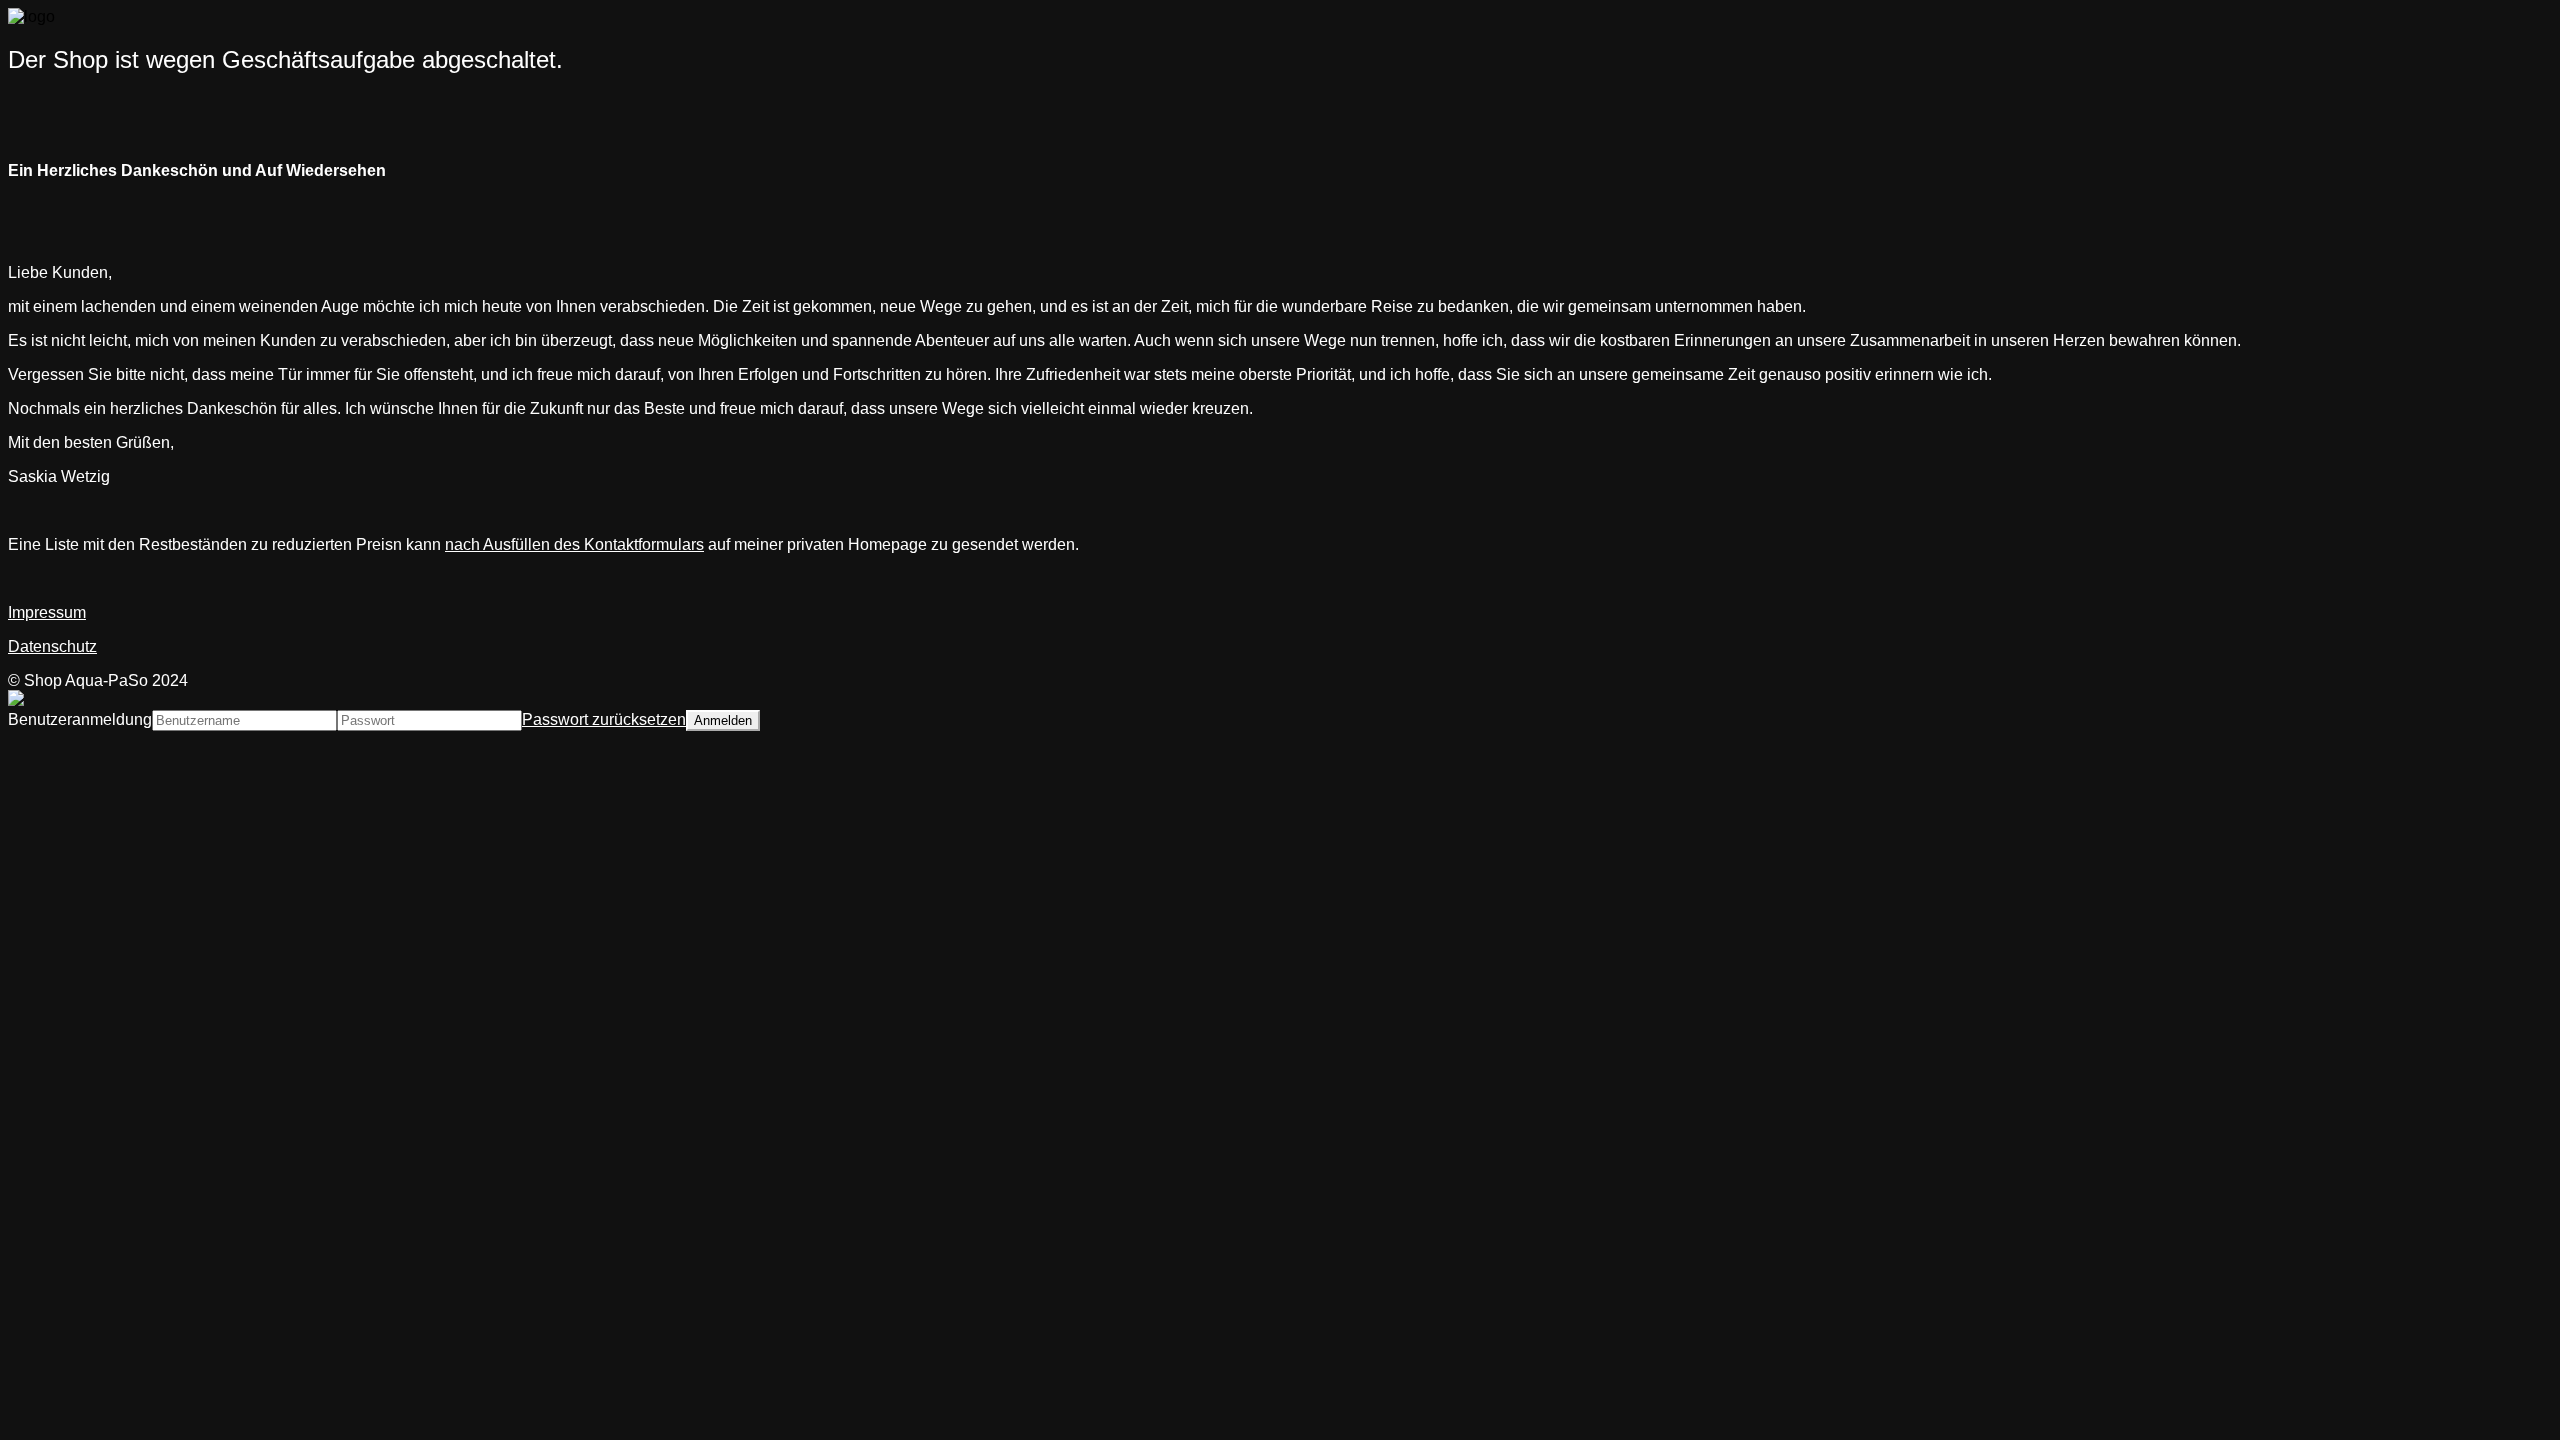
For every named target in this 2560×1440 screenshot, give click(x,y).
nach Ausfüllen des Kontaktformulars (574, 544)
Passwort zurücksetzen (604, 719)
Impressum (47, 612)
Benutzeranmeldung (80, 719)
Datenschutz (52, 646)
